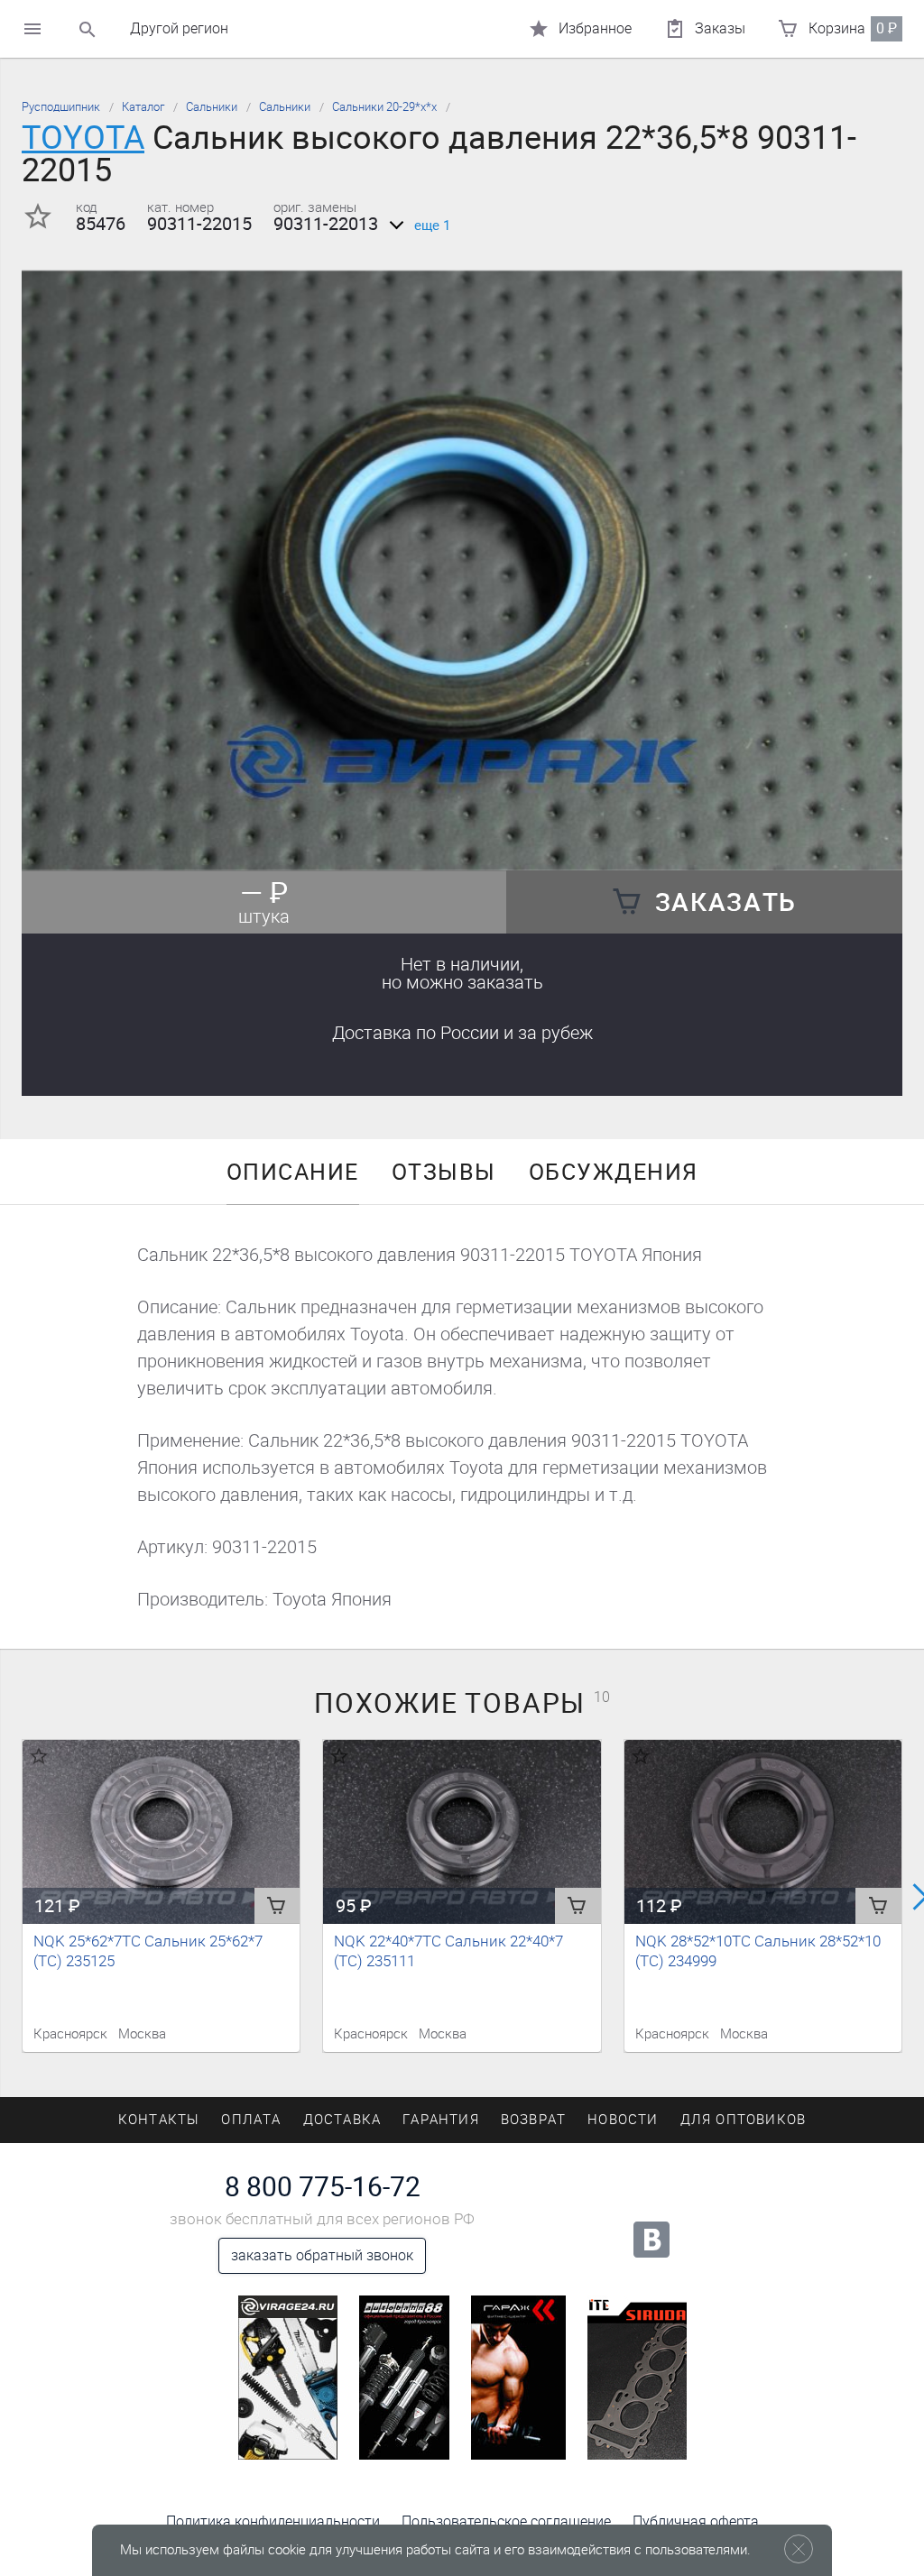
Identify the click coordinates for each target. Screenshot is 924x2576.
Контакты (159, 2120)
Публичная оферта (696, 2521)
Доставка (462, 1033)
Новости (623, 2120)
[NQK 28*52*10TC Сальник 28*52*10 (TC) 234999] (763, 1832)
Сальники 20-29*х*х (384, 107)
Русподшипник (61, 107)
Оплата (251, 2120)
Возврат (533, 2120)
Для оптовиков (744, 2120)
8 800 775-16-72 (323, 2187)
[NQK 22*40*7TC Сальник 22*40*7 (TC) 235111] (462, 1832)
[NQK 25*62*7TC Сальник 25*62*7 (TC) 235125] (161, 1832)
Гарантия (441, 2120)
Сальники (212, 107)
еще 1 (432, 225)
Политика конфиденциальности (273, 2521)
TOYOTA (83, 138)
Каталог (143, 107)
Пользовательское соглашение (506, 2521)
